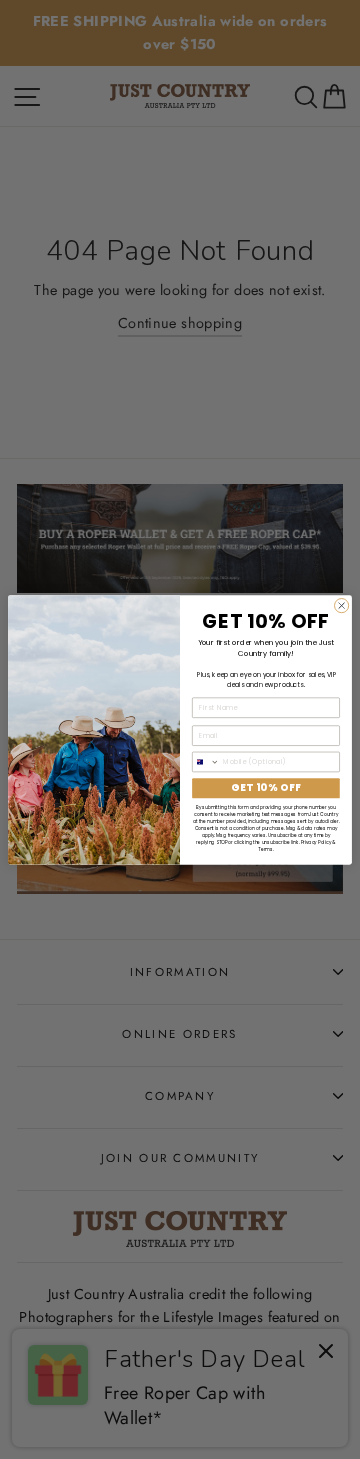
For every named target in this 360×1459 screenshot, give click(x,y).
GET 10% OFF (266, 787)
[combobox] (206, 761)
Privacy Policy (316, 841)
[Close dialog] (342, 605)
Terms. (265, 848)
